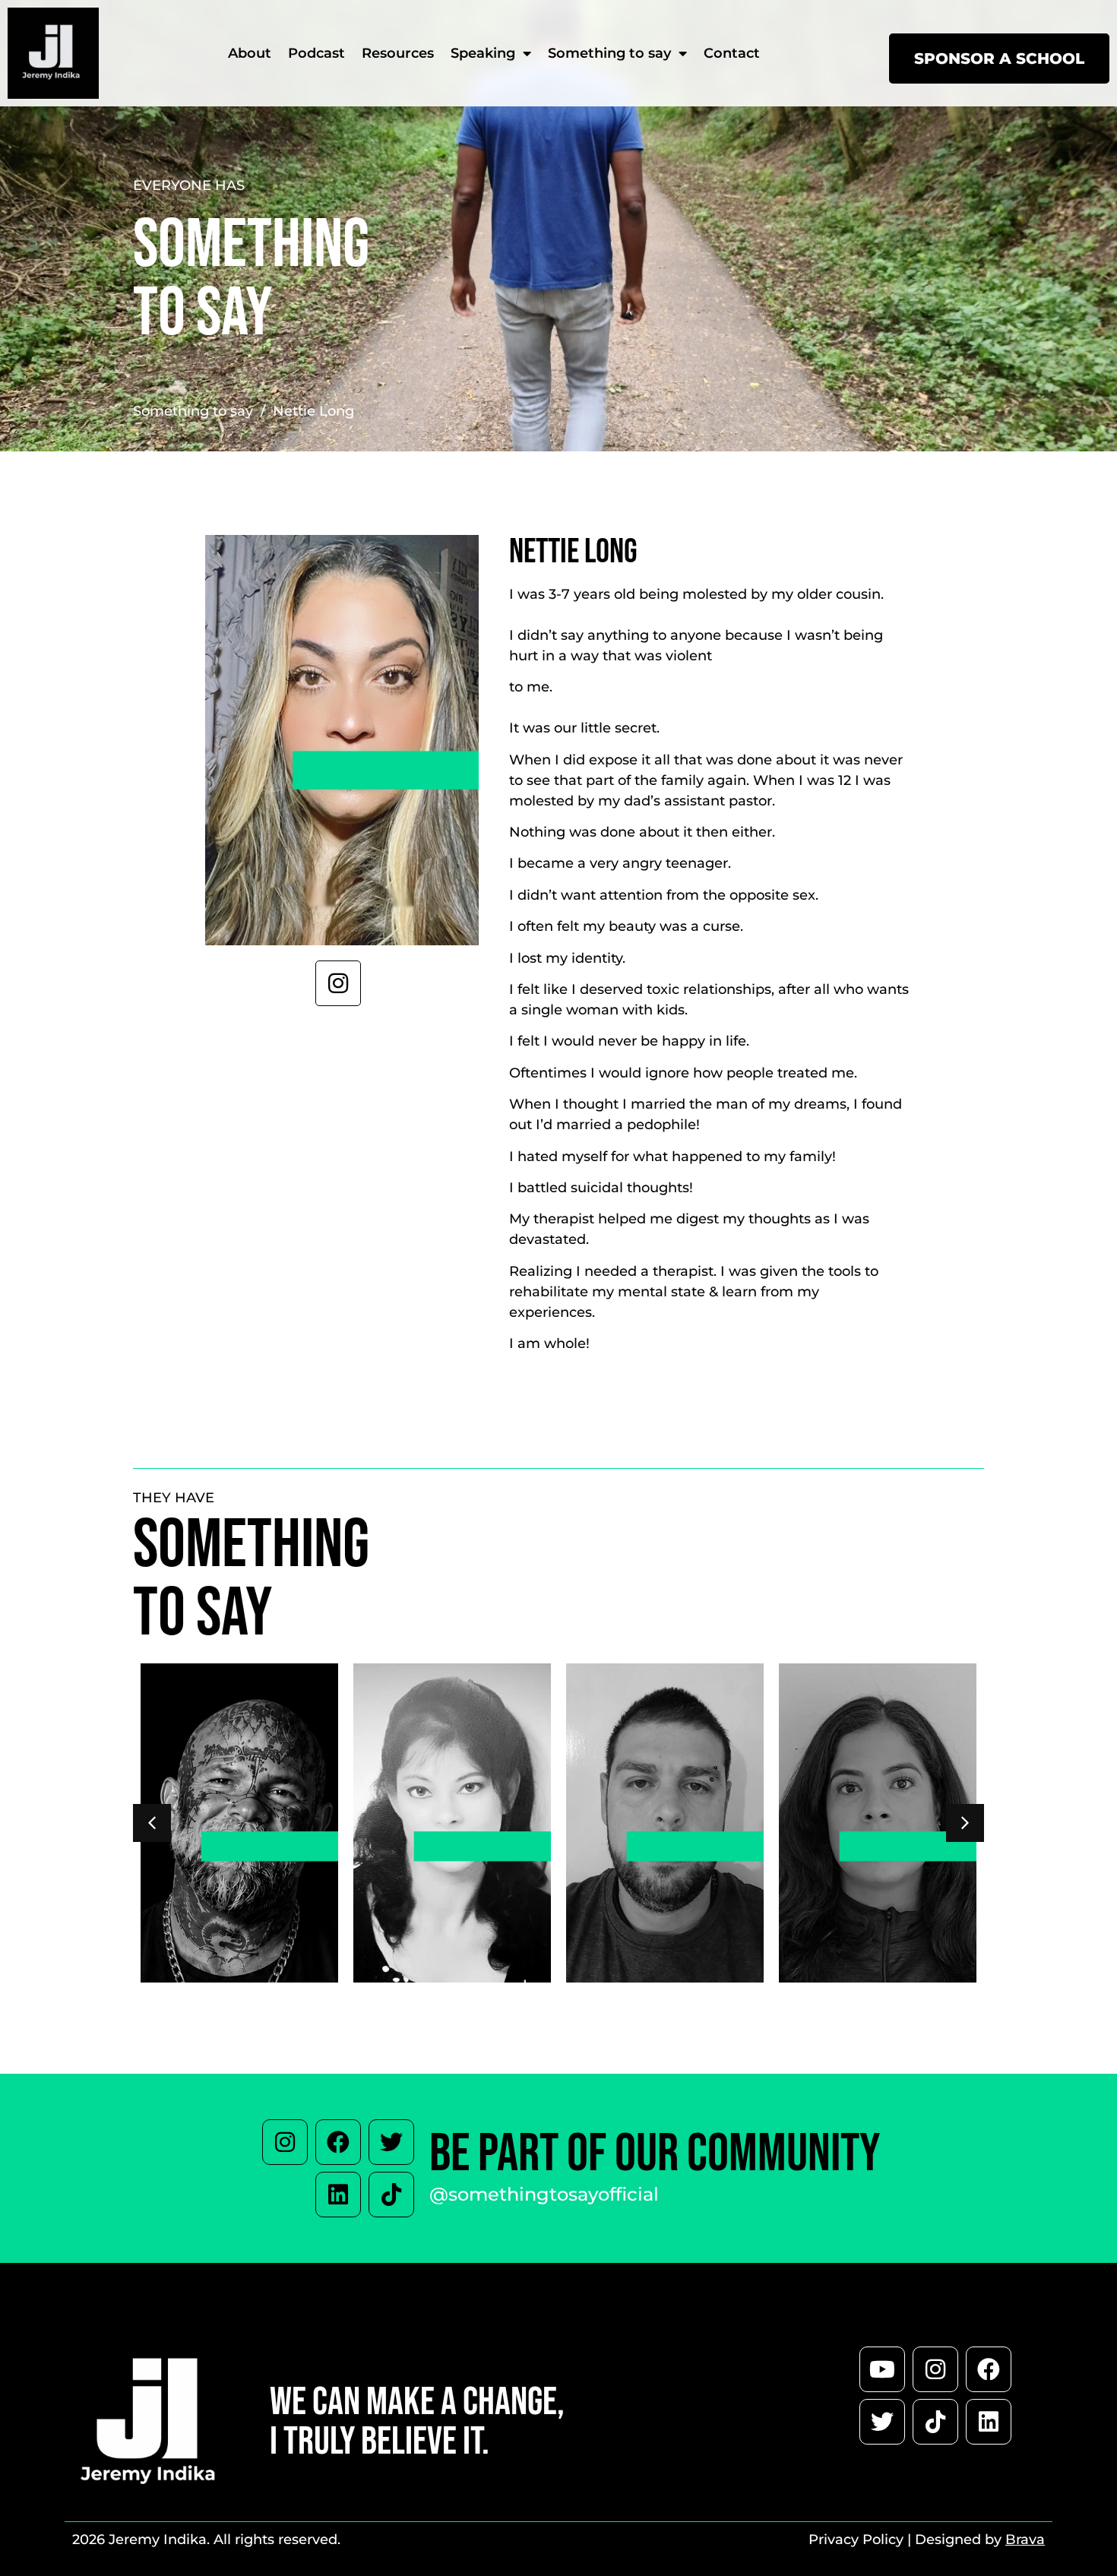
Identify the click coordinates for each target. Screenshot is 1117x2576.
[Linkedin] (338, 2195)
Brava (1025, 2540)
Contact (732, 53)
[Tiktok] (391, 2195)
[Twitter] (391, 2142)
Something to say (609, 53)
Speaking (483, 53)
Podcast (316, 53)
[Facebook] (338, 2142)
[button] (965, 1823)
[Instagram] (285, 2142)
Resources (398, 53)
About (250, 53)
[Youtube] (882, 2369)
